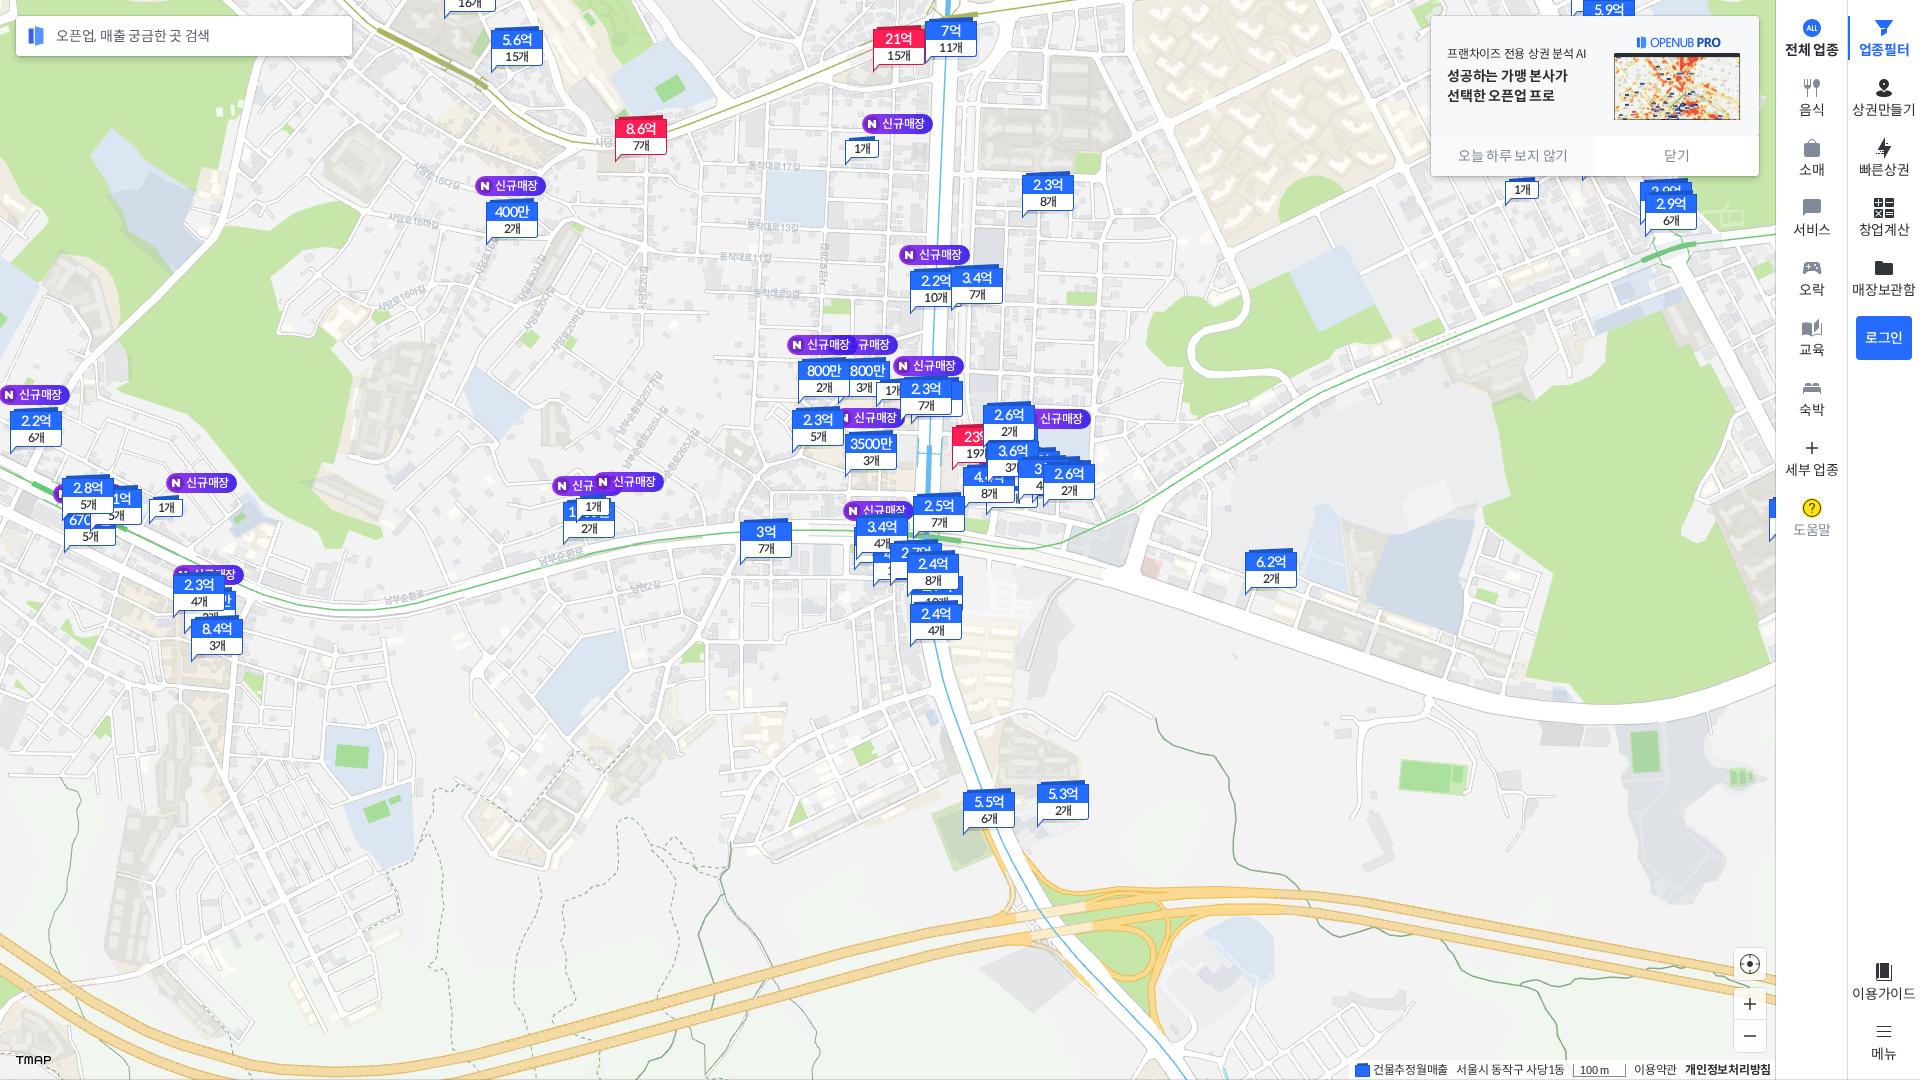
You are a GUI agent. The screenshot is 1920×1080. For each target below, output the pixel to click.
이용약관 (1655, 1069)
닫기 (1677, 156)
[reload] (36, 36)
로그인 (1884, 338)
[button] (36, 431)
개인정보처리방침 (1728, 1069)
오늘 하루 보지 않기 (1513, 156)
